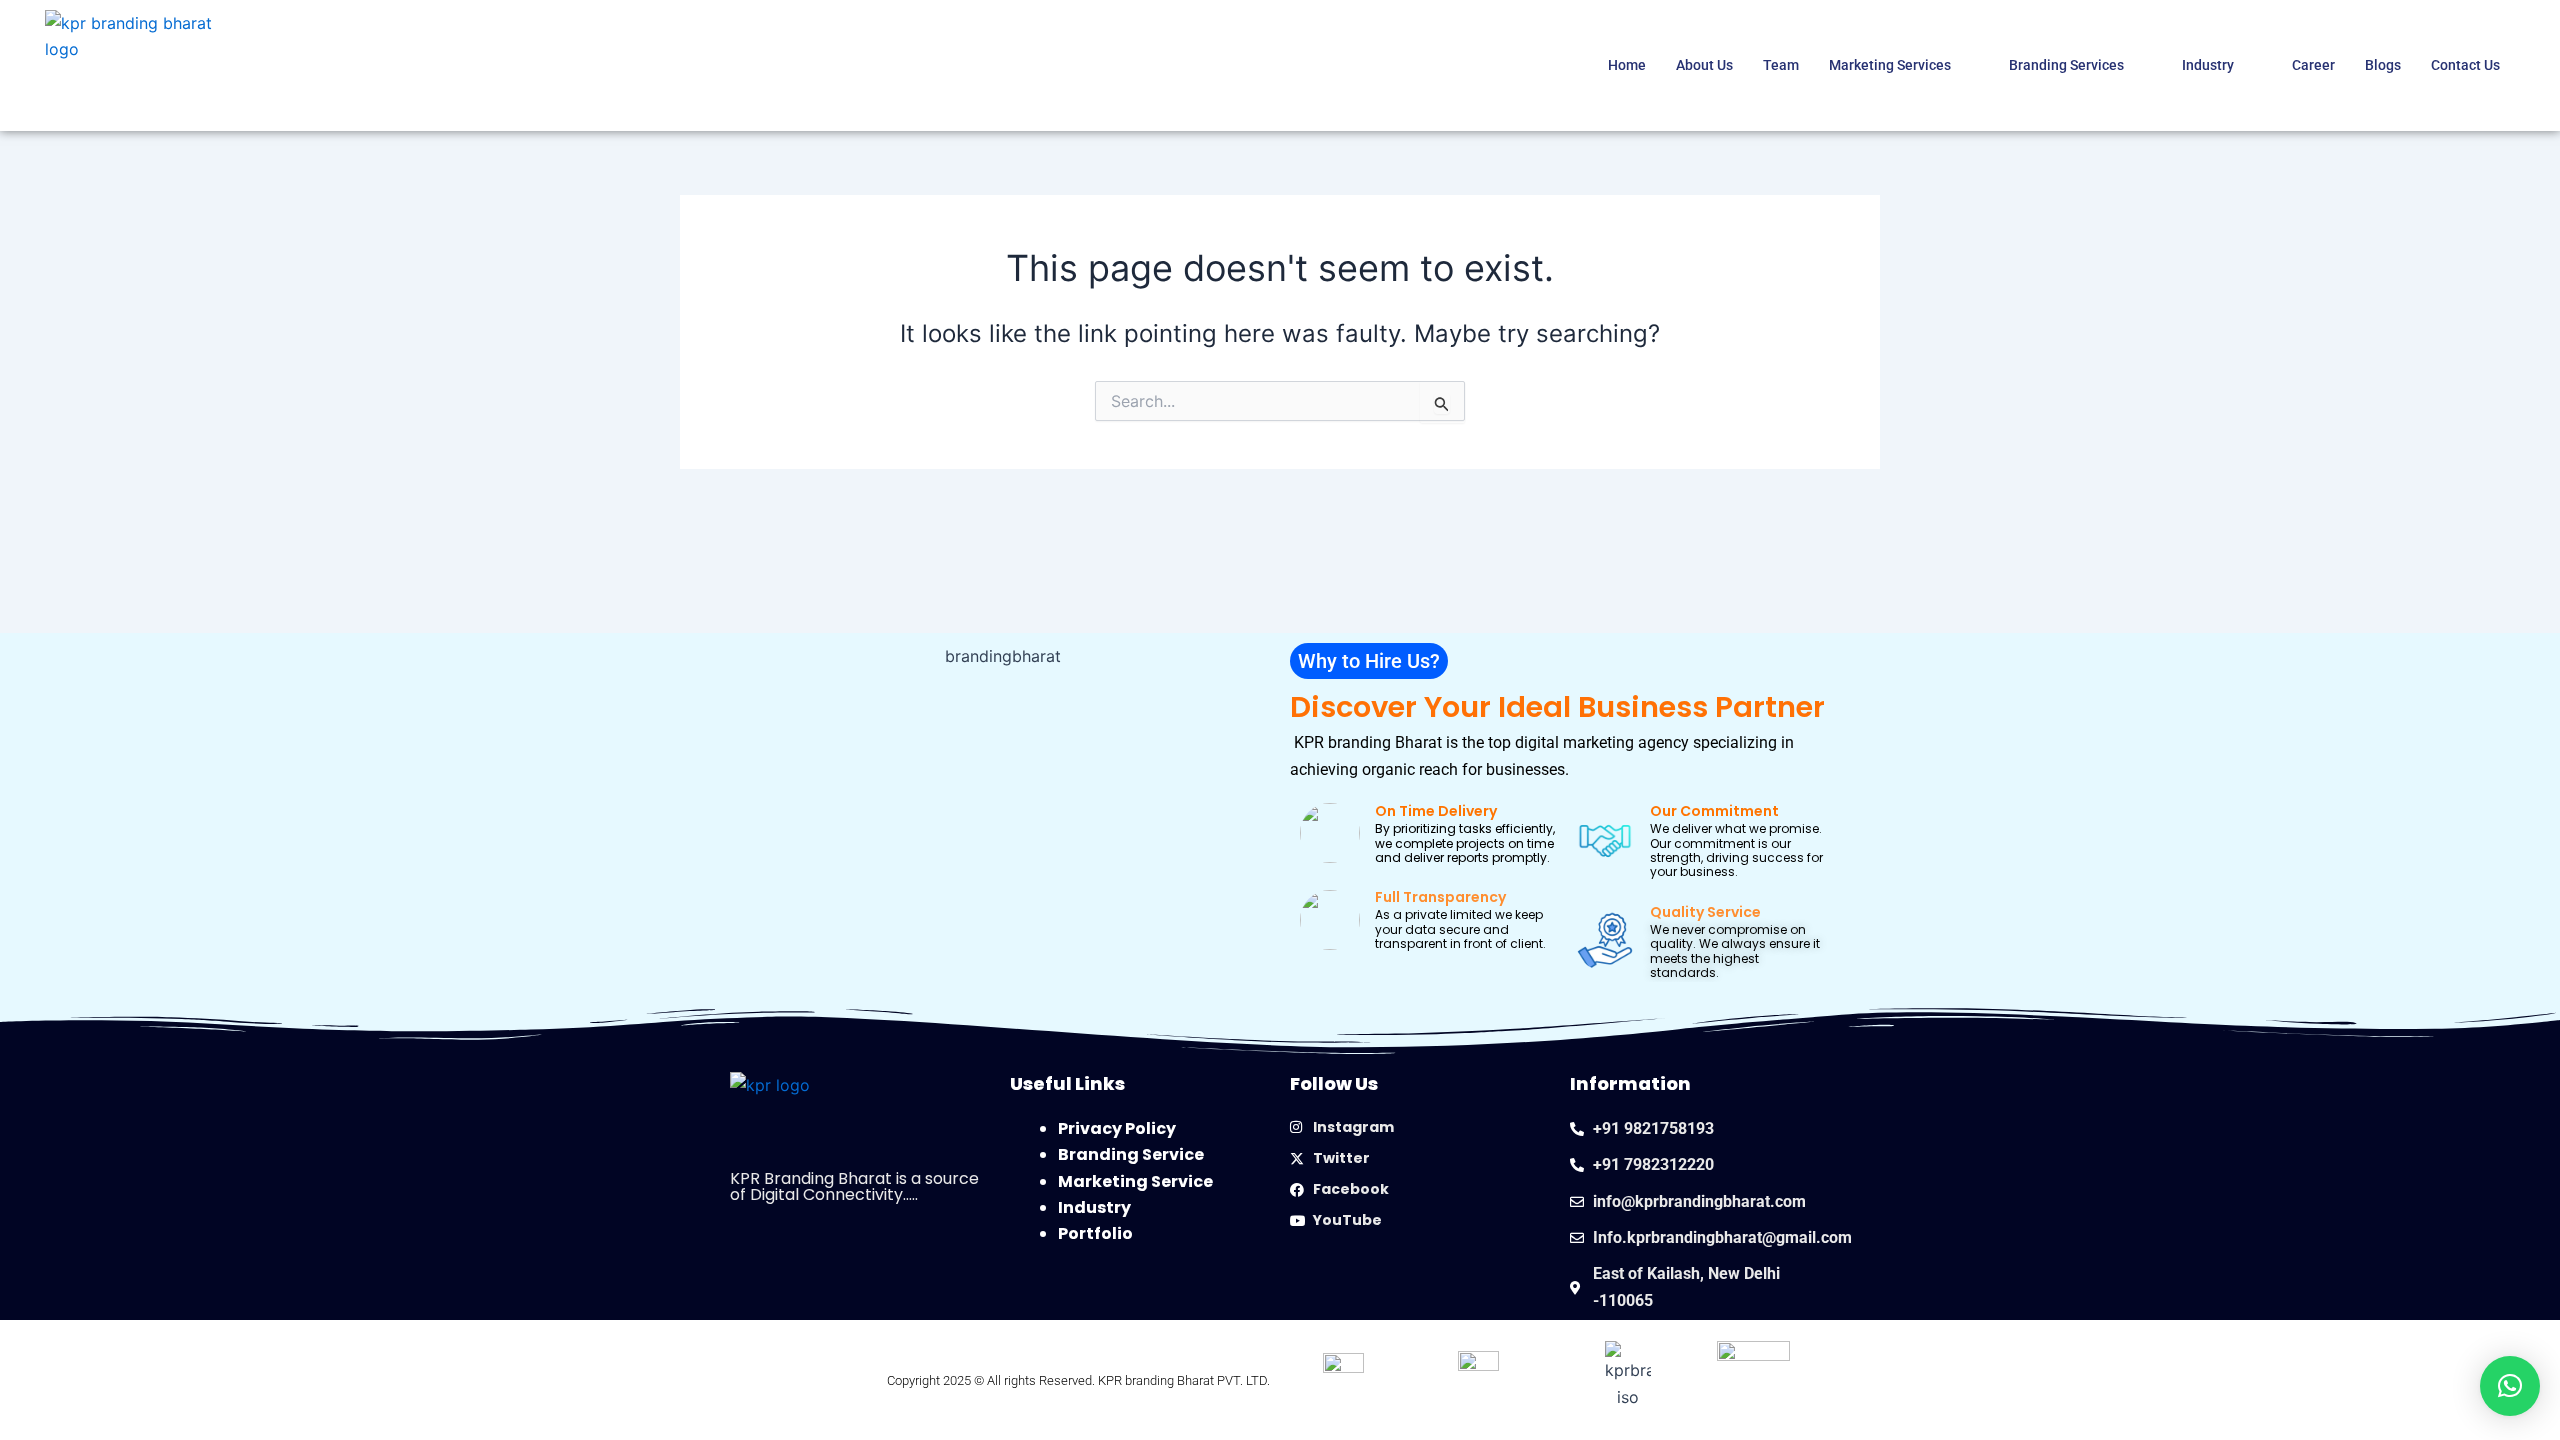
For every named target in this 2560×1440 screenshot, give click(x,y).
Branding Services (2066, 65)
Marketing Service (1135, 1181)
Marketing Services (1890, 65)
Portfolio (1095, 1233)
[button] (1369, 661)
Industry (2208, 65)
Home (1627, 65)
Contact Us (2465, 65)
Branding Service (1131, 1154)
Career (2313, 65)
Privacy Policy (1117, 1128)
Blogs (2383, 65)
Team (1781, 65)
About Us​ (1704, 65)
